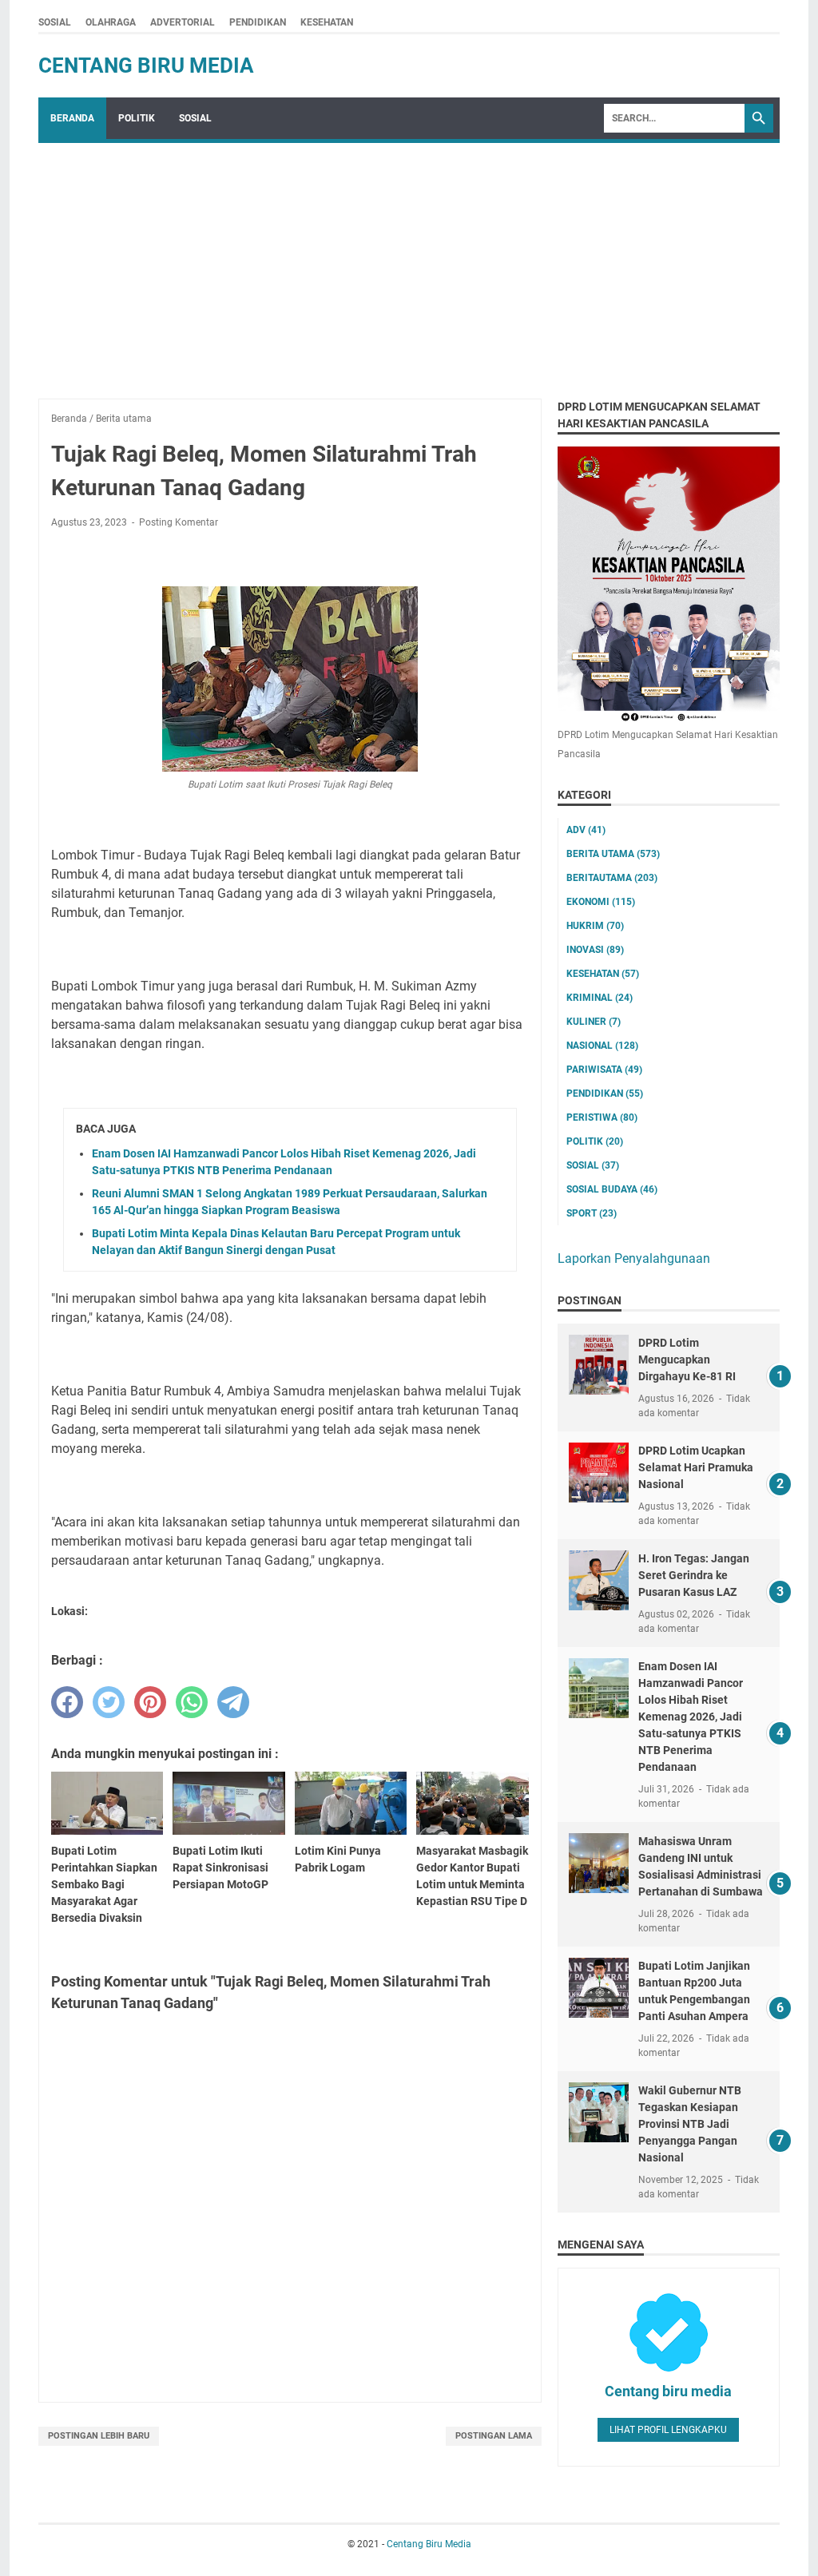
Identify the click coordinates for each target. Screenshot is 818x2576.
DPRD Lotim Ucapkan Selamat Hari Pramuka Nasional (696, 1467)
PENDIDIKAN (258, 22)
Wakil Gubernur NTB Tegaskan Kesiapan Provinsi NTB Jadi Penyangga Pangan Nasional (690, 2124)
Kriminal (600, 998)
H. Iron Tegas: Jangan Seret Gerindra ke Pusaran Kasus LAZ (694, 1575)
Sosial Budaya (612, 1189)
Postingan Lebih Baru (99, 2436)
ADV (586, 830)
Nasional (602, 1046)
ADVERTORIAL (183, 22)
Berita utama (613, 854)
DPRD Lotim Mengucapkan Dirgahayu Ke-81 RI (687, 1359)
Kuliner (594, 1022)
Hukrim (595, 926)
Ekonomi (601, 902)
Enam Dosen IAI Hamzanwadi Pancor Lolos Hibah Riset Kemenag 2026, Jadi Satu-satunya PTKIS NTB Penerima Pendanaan (691, 1717)
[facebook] (67, 1702)
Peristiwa (602, 1117)
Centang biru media (668, 2391)
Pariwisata (604, 1070)
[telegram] (233, 1702)
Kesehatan (603, 974)
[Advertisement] (409, 263)
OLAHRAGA (111, 22)
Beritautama (612, 878)
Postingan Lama (494, 2436)
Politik (595, 1141)
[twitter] (109, 1702)
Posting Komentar (179, 522)
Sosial (593, 1165)
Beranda (72, 118)
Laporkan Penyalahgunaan (634, 1258)
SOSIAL (55, 22)
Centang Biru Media (146, 65)
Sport (592, 1213)
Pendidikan (605, 1094)
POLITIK (137, 118)
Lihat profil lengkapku (668, 2430)
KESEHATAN (327, 22)
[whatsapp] (192, 1702)
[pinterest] (150, 1702)
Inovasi (595, 950)
